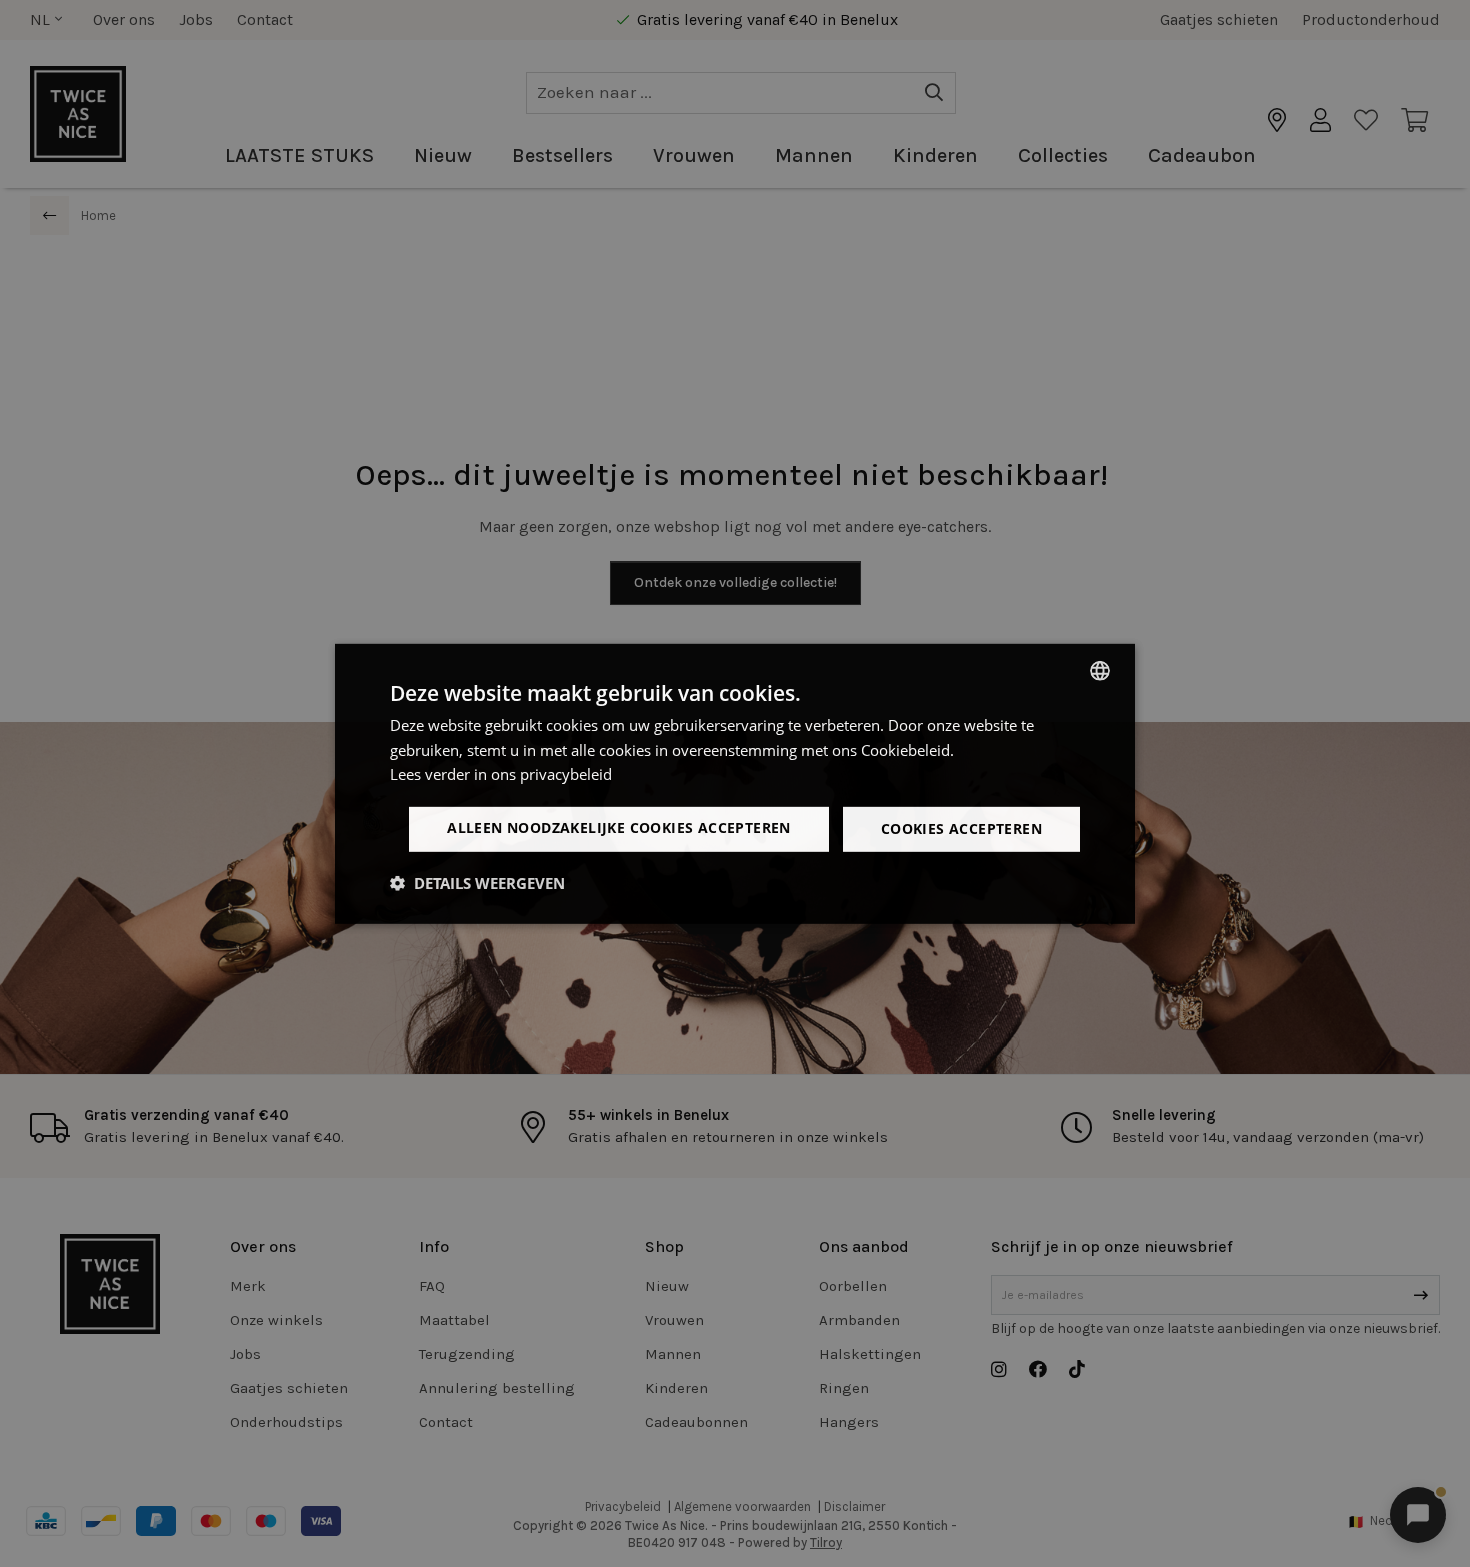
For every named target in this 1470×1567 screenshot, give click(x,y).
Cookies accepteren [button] (961, 828)
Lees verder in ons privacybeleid (501, 774)
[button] (477, 883)
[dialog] (735, 783)
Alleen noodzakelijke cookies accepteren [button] (619, 827)
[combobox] (1100, 670)
